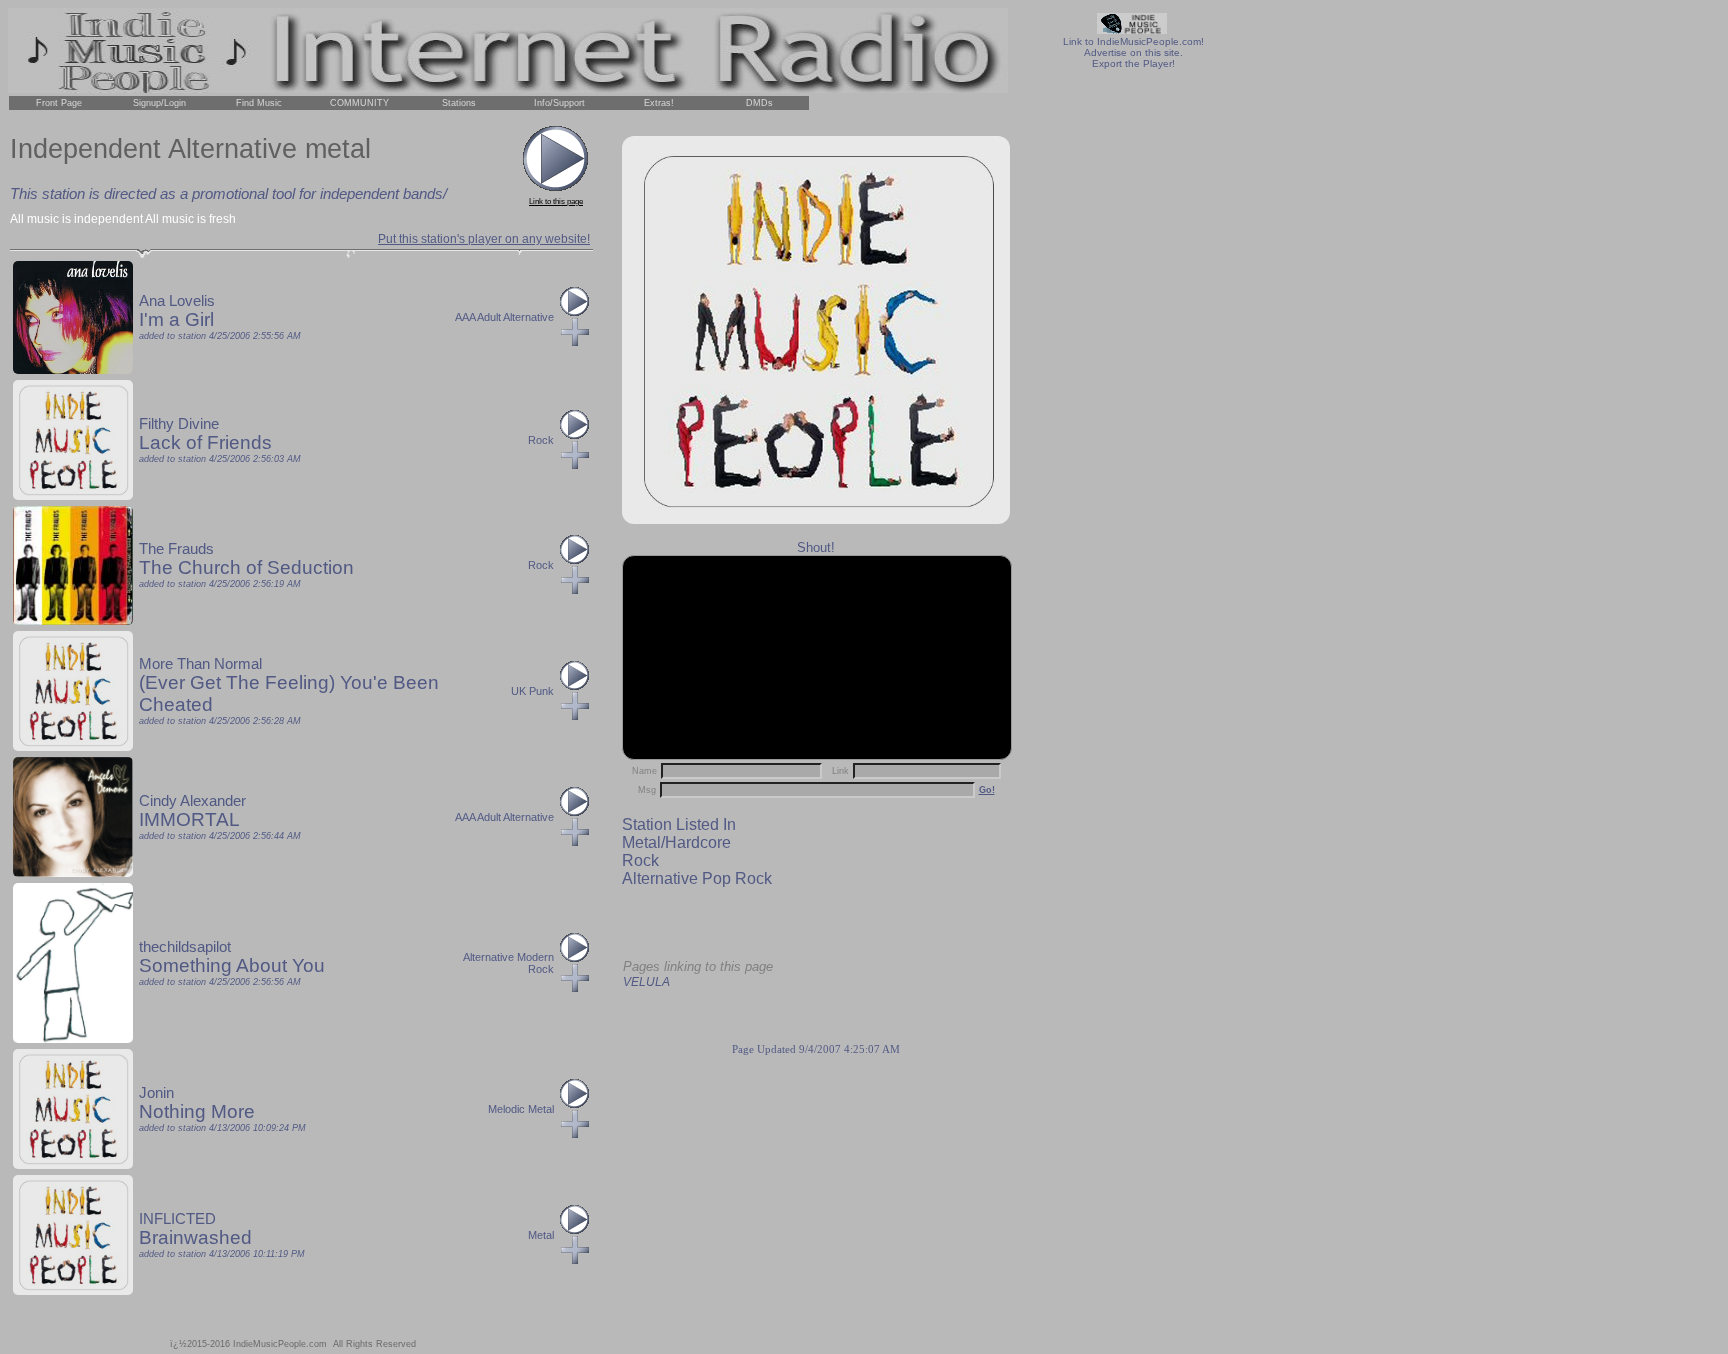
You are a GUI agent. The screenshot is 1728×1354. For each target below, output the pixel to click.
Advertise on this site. (1133, 52)
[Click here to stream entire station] (556, 187)
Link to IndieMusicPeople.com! (1133, 41)
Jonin (156, 1093)
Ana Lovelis (177, 301)
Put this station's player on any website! (484, 239)
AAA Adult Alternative (504, 317)
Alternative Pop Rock (697, 878)
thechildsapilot (185, 947)
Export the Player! (1133, 63)
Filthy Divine (179, 424)
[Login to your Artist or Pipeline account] (59, 103)
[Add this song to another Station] (575, 341)
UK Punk (532, 691)
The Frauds (176, 549)
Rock (640, 860)
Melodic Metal (521, 1109)
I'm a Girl (176, 319)
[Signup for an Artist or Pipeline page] (159, 103)
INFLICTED (177, 1219)
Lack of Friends (205, 442)
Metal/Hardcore (676, 842)
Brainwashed (195, 1237)
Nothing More (197, 1111)
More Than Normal (200, 664)
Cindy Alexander (192, 801)
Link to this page (556, 201)
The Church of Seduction (246, 567)
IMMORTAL (189, 819)
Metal (541, 1235)
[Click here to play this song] (575, 311)
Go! (987, 790)
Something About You (232, 965)
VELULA (646, 982)
